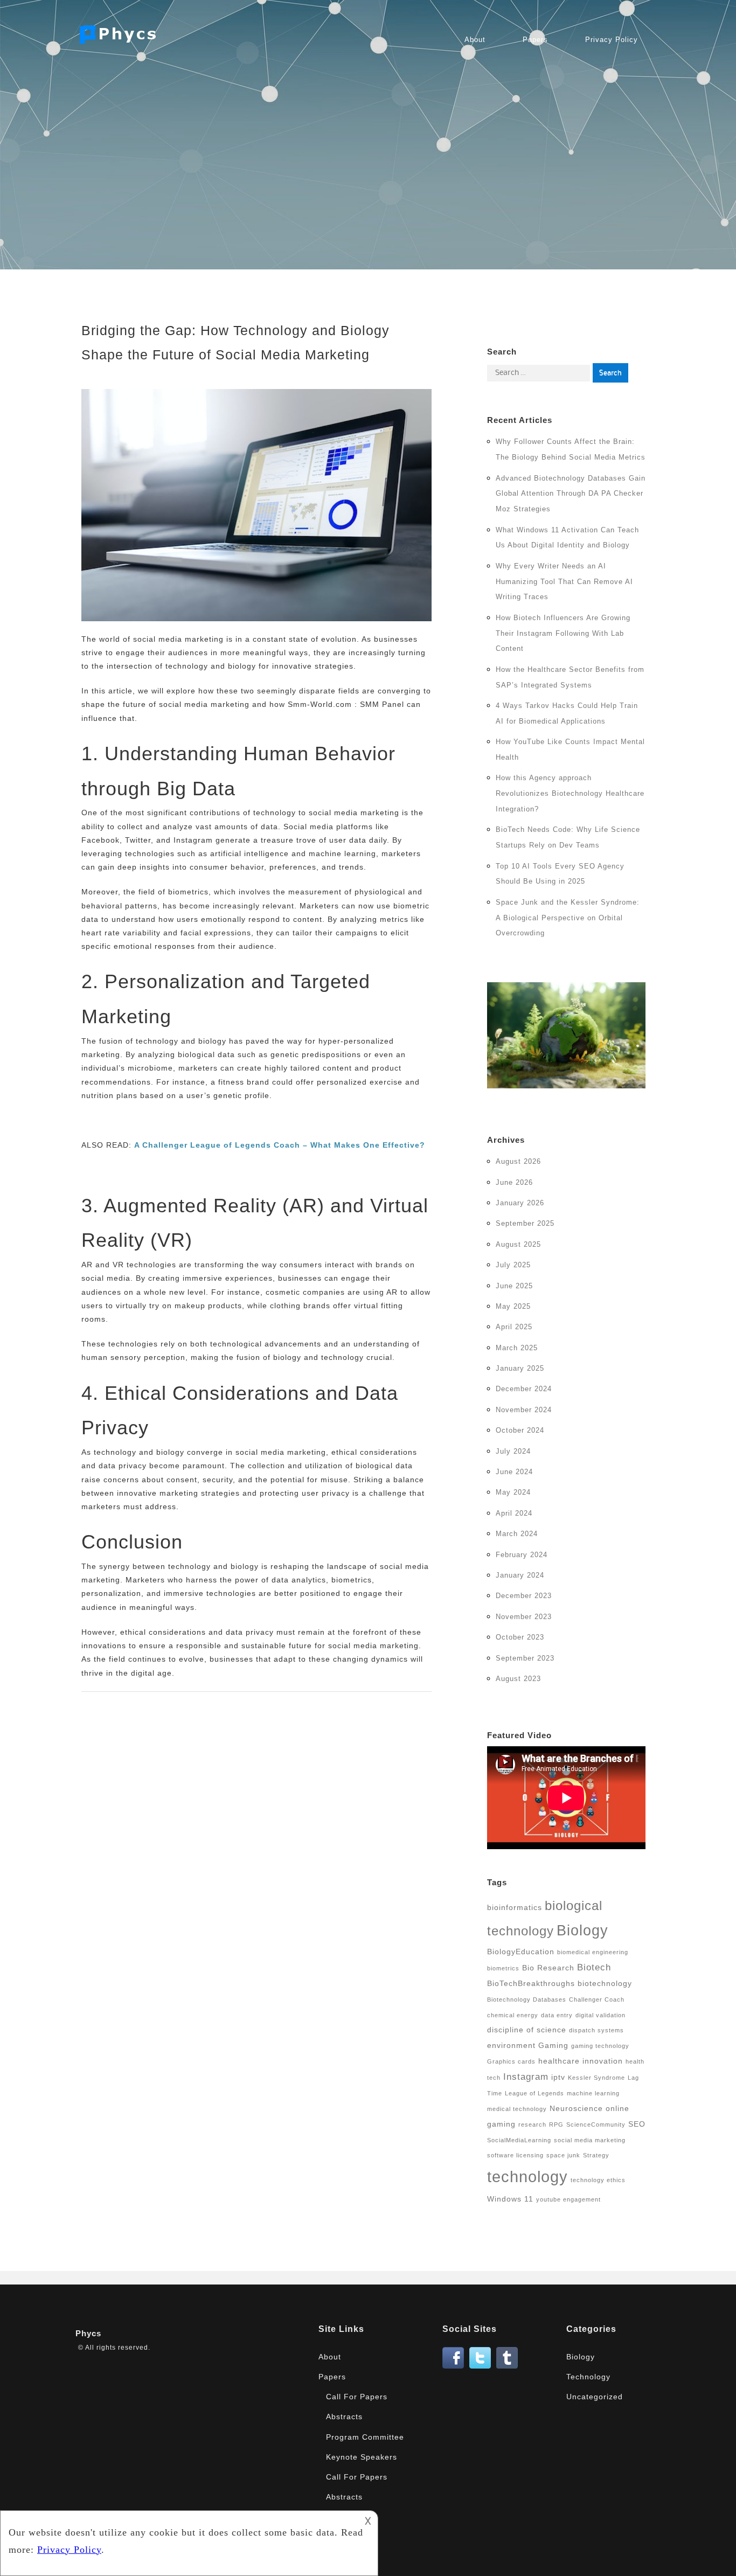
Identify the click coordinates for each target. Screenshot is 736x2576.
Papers (535, 40)
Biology (582, 1930)
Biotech (594, 1967)
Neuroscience (576, 2108)
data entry (557, 2015)
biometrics (503, 1968)
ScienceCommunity (596, 2124)
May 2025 (513, 1306)
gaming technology (600, 2046)
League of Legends (534, 2093)
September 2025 (525, 1223)
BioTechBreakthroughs (531, 1983)
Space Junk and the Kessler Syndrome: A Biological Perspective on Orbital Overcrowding (568, 918)
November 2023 (524, 1617)
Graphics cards (511, 2061)
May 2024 (513, 1492)
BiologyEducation (521, 1952)
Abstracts (344, 2417)
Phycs (88, 2333)
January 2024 (520, 1575)
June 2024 (514, 1472)
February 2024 (522, 1555)
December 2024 (524, 1389)
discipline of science (527, 2030)
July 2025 (513, 1265)
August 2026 (518, 1161)
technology (527, 2176)
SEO (637, 2124)
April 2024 (514, 1513)
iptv (558, 2077)
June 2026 (514, 1182)
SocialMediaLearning (519, 2140)
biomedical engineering (593, 1952)
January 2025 (520, 1368)
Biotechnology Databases (527, 1999)
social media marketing (590, 2140)
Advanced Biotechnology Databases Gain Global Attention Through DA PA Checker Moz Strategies (571, 494)
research (532, 2124)
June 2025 (514, 1286)
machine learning (593, 2093)
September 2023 (525, 1658)
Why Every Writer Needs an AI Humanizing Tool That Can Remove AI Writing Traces (564, 582)
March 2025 (517, 1348)
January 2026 (520, 1203)
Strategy (596, 2155)
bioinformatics (515, 1907)
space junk (563, 2155)
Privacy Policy (612, 40)
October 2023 (520, 1637)
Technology (588, 2377)
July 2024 (513, 1451)
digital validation (600, 2015)
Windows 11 (510, 2199)
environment (511, 2045)
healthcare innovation (581, 2061)
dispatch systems (596, 2030)
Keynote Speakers (362, 2457)
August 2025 (518, 1244)
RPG (556, 2124)
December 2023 (524, 1596)
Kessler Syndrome (596, 2078)
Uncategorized (595, 2397)
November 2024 (524, 1410)
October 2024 (520, 1430)
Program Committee (365, 2437)
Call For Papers (357, 2397)
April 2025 (514, 1327)
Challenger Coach (597, 1999)
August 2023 (518, 1679)
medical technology (517, 2109)
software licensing (515, 2155)
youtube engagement (568, 2199)
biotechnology (605, 1983)
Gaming (553, 2045)
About (475, 40)
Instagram (526, 2077)
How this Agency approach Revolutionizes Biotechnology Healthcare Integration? (570, 793)
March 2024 (517, 1534)
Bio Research (548, 1968)
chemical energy (513, 2015)
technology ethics (598, 2180)
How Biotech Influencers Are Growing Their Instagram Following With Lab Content (563, 633)
